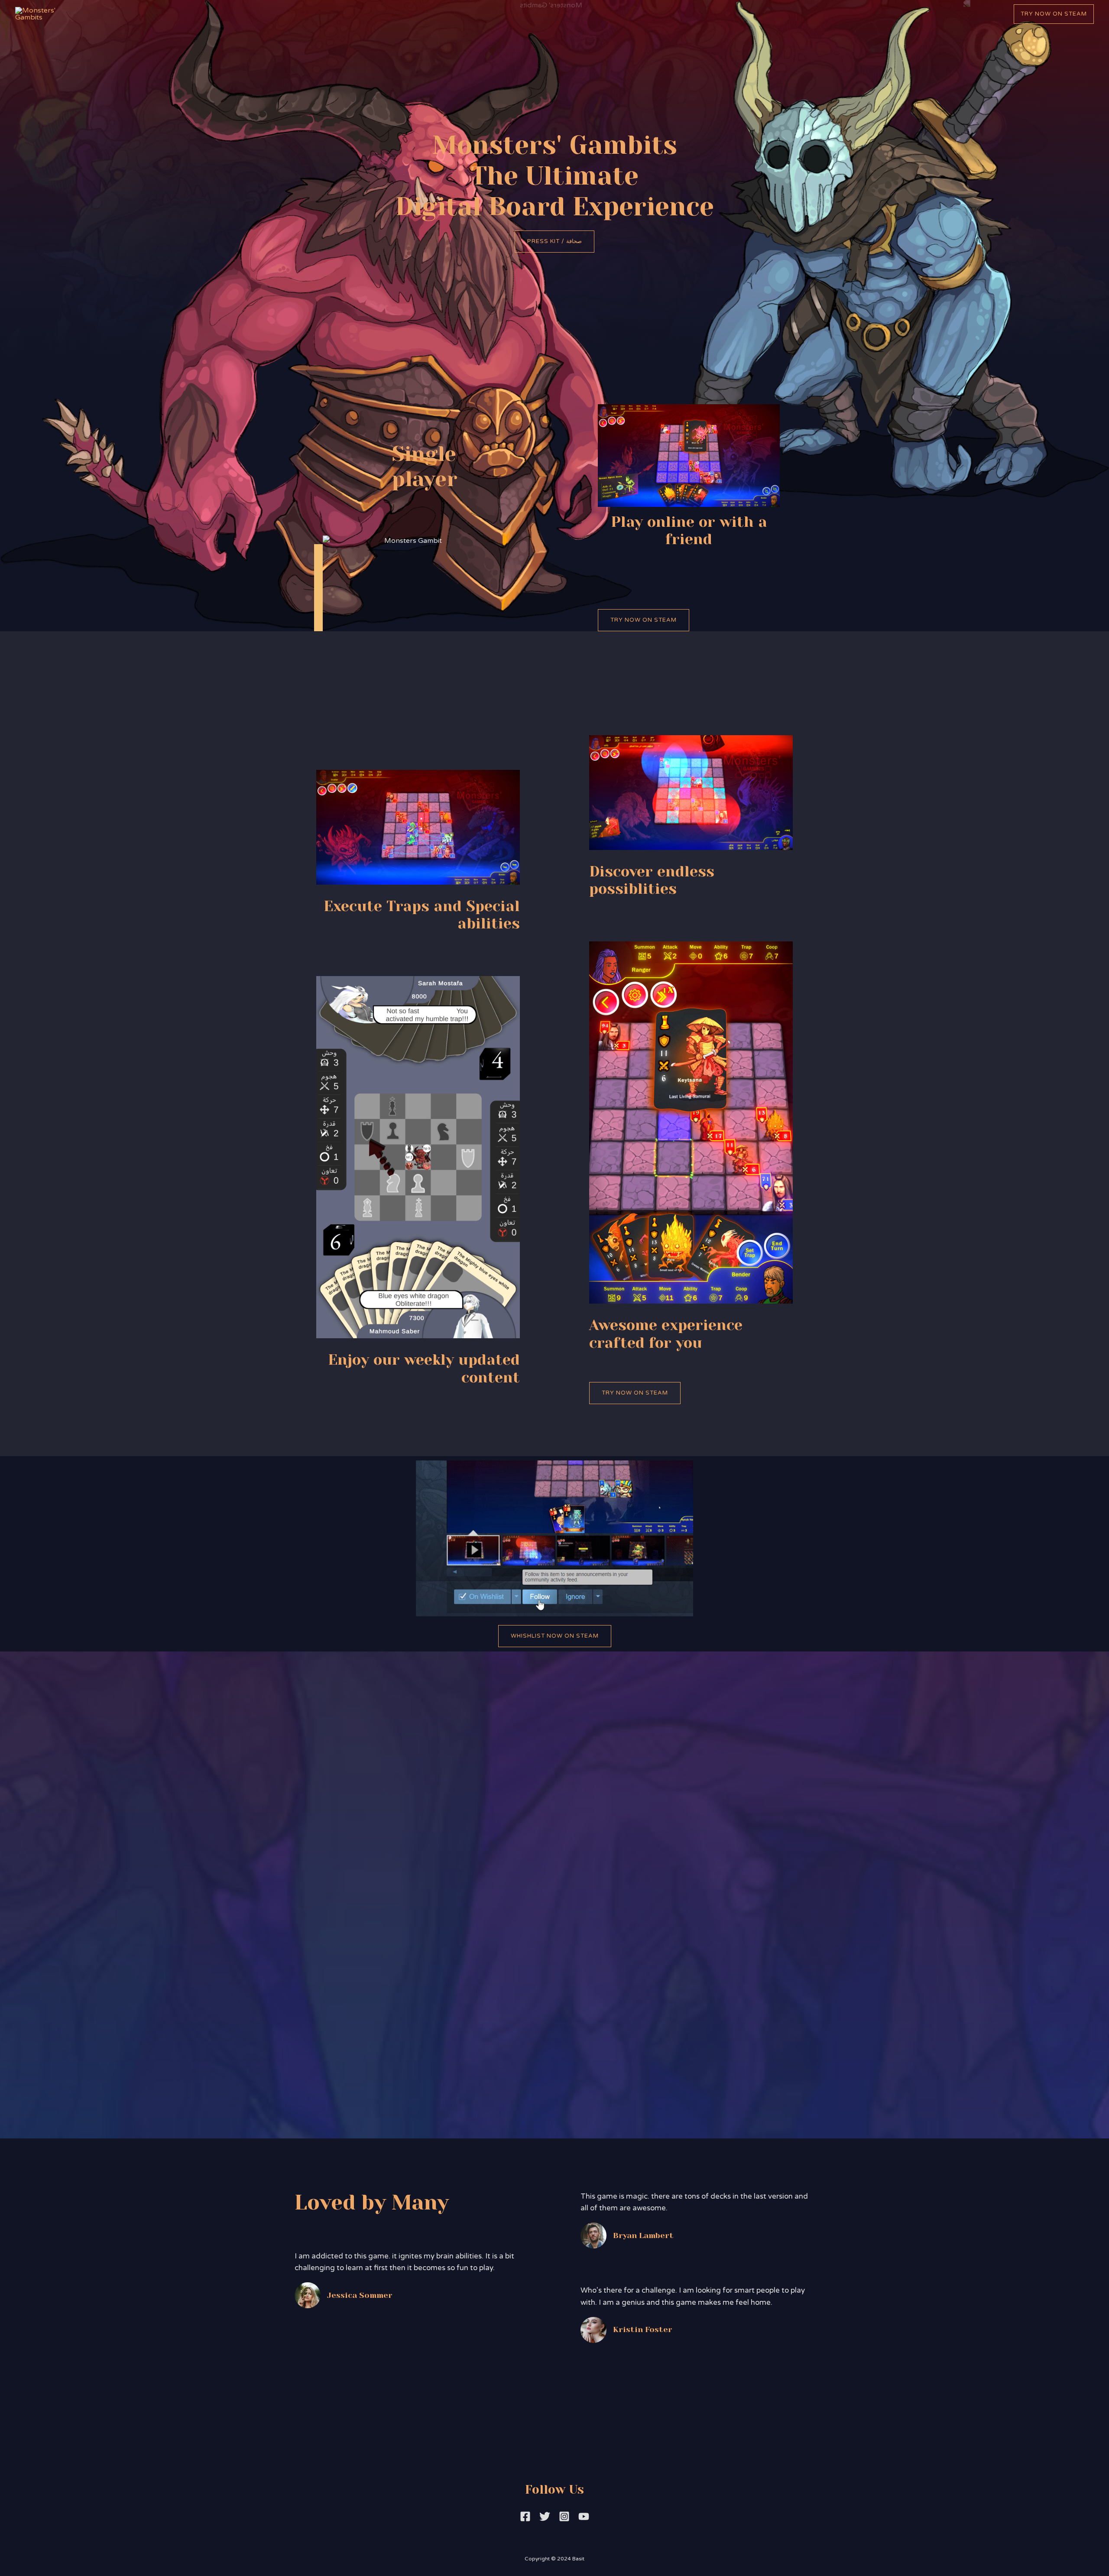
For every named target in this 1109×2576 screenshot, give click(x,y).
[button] (554, 242)
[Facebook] (525, 2516)
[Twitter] (545, 2516)
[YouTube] (584, 2516)
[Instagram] (564, 2516)
